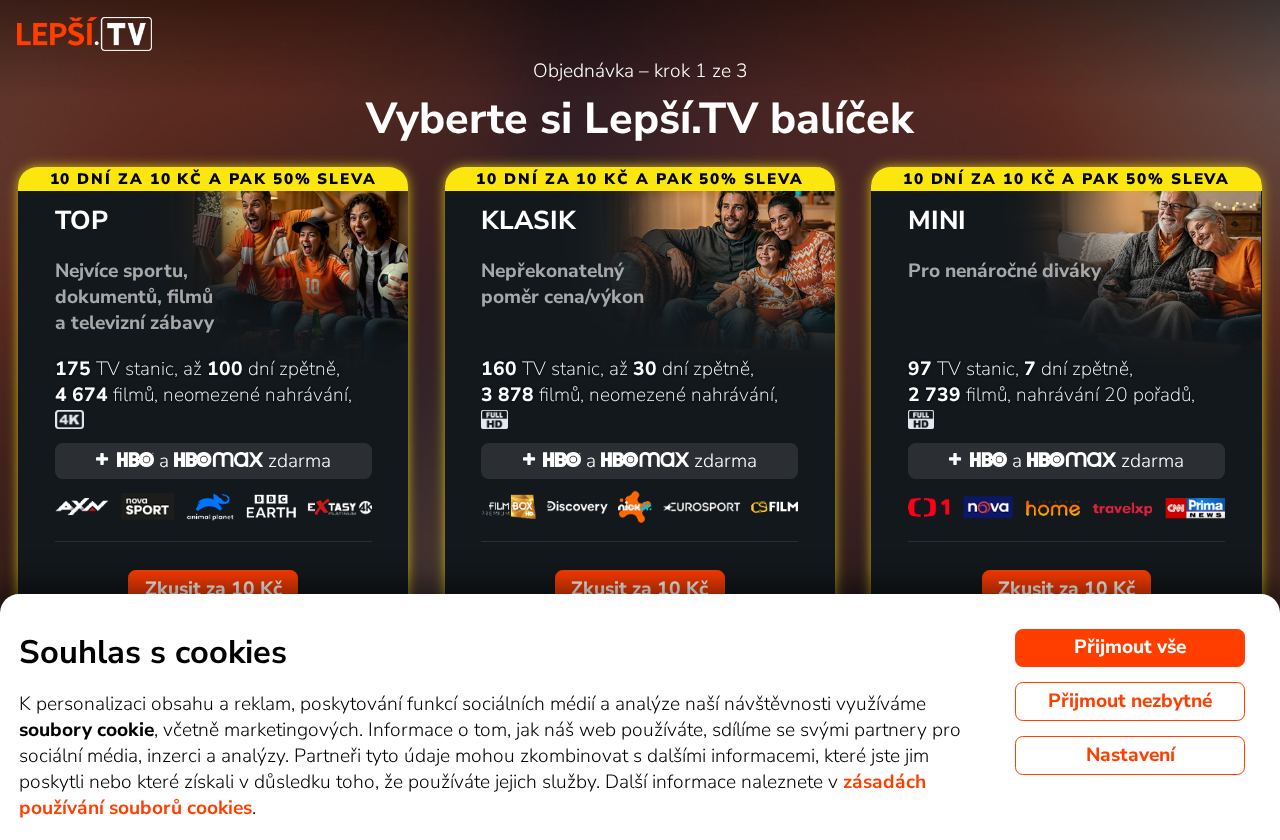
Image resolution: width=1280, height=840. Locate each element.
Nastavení (1130, 755)
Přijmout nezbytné (1130, 701)
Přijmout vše (1130, 647)
